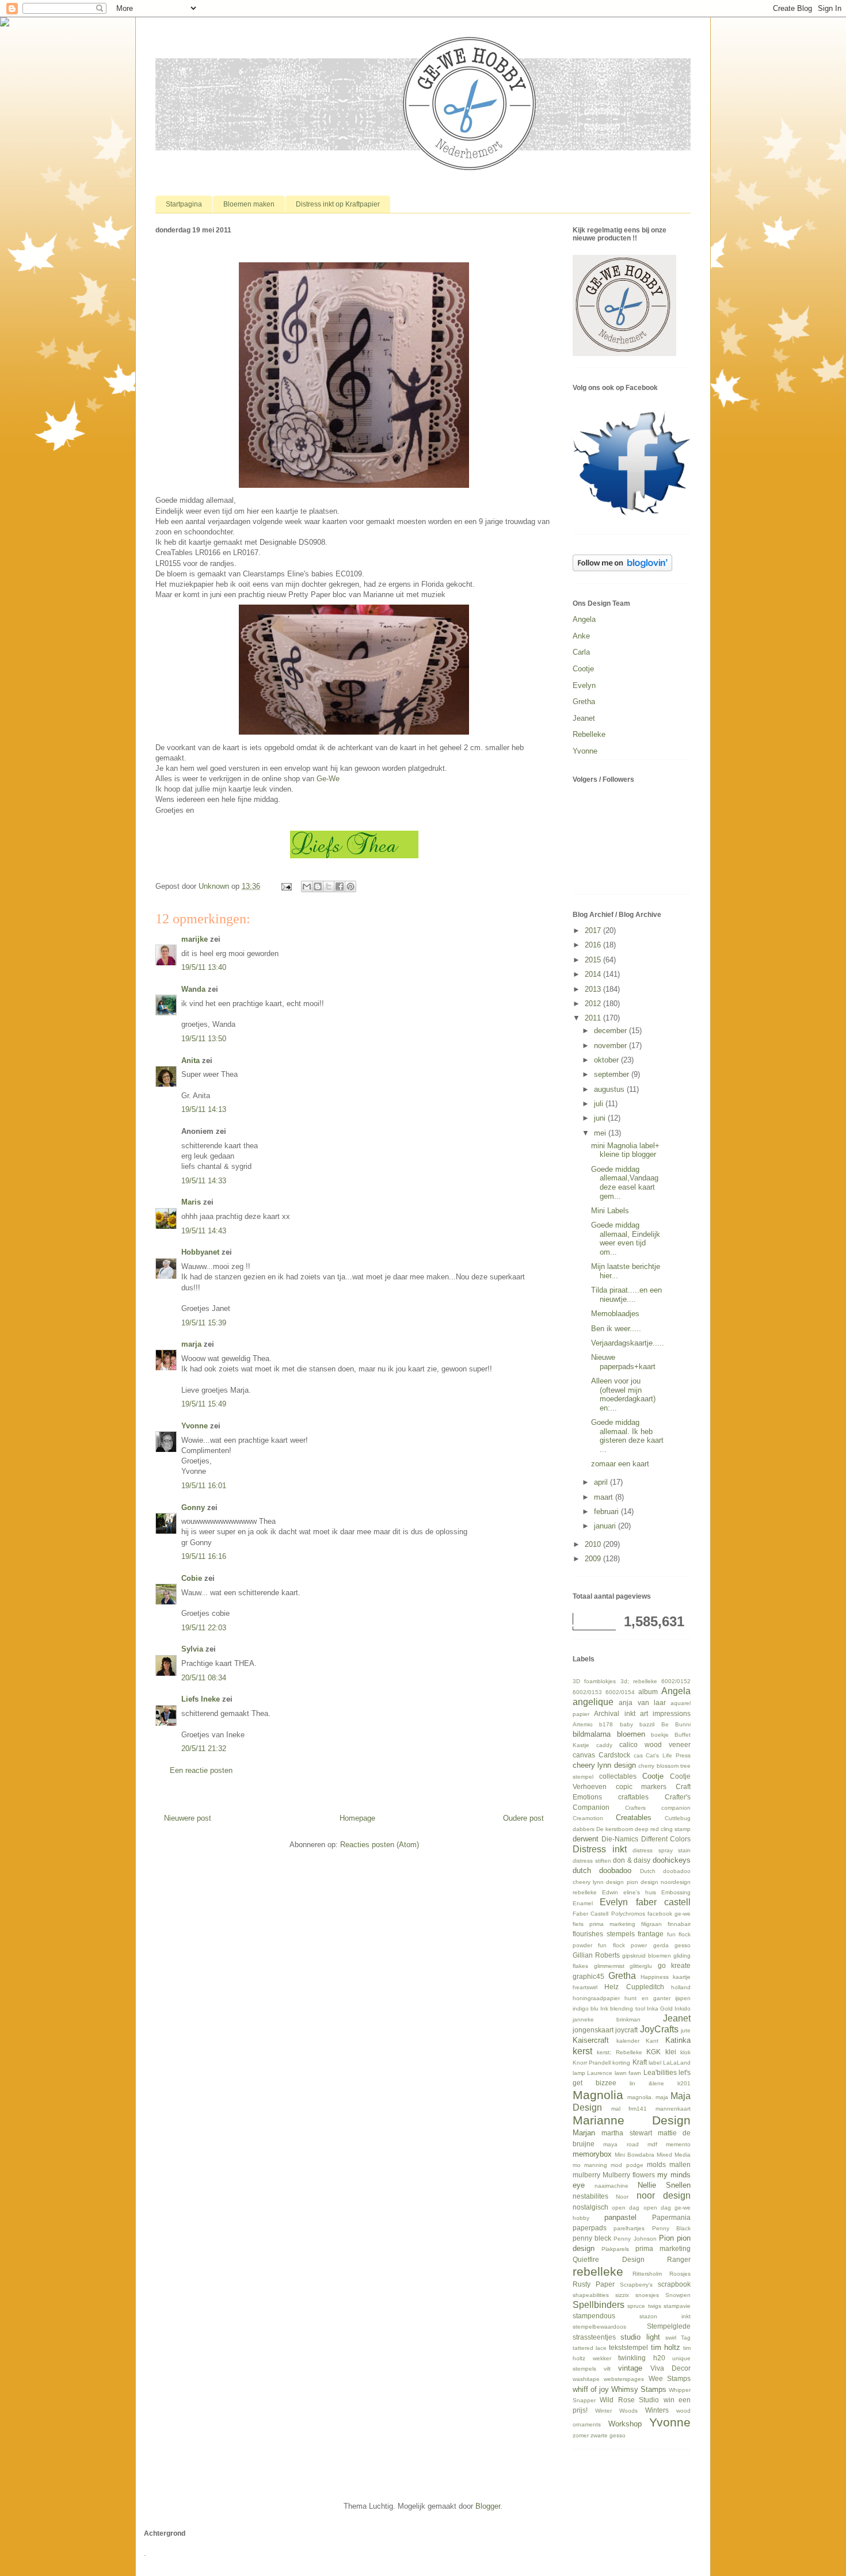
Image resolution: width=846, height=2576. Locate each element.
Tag (686, 2338)
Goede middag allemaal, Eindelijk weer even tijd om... (626, 1239)
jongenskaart (593, 2030)
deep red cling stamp (663, 1829)
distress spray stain (662, 1850)
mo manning (590, 2165)
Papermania (671, 2217)
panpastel (620, 2217)
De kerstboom (615, 1829)
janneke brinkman (607, 2019)
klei (671, 2052)
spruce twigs (644, 2306)
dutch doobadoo (602, 1870)
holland (681, 1987)
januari (606, 1526)
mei (601, 1133)
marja (191, 1344)
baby (626, 1724)
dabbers (584, 1829)
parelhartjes (629, 2228)
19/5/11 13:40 (204, 967)
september (613, 1074)
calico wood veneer (655, 1744)
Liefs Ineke (201, 1699)
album (648, 1692)
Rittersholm (647, 2274)
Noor (622, 2197)
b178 (606, 1724)
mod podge (627, 2165)
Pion (666, 2238)
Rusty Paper (594, 2284)
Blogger (488, 2506)
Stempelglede (669, 2326)
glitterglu (641, 1966)
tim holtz (666, 2347)
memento (678, 2144)
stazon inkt (665, 2316)
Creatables (634, 1818)
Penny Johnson (635, 2239)
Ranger (679, 2259)
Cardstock (614, 1755)
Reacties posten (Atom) (380, 1845)
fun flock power (622, 1945)
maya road (621, 2144)
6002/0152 (676, 1681)
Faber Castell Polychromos (609, 1914)
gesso (683, 1945)
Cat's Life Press (668, 1755)
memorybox (592, 2154)
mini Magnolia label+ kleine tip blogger (625, 1150)
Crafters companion (658, 1808)
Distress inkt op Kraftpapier (338, 204)
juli (600, 1104)
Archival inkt (614, 1713)
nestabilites (590, 2196)
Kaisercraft (591, 2040)
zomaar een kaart (620, 1464)
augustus (610, 1089)
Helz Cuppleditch (634, 1987)
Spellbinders (599, 2305)
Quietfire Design (609, 2259)
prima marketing (663, 2248)
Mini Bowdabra (634, 2155)
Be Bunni (676, 1724)
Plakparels (615, 2249)
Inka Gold (660, 2009)
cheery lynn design (604, 1765)
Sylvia (192, 1649)
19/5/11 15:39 (204, 1323)
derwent (586, 1839)
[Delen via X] (329, 886)
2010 (594, 1544)
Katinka (678, 2040)
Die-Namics (620, 1839)
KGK (653, 2052)
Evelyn (584, 685)
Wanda (193, 989)
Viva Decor (670, 2368)
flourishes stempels (604, 1934)
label (655, 2063)
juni (601, 1118)
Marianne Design (632, 2120)
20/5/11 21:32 (204, 1748)
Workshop (625, 2424)
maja (662, 2097)
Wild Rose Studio (629, 2400)
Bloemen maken (249, 204)
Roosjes (680, 2274)
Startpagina (184, 204)
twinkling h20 (642, 2358)
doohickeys (672, 1860)
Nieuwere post (188, 1818)
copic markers (641, 1786)
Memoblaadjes (615, 1314)
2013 (594, 989)
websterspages (624, 2379)
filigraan (651, 1924)
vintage (630, 2368)
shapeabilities (591, 2295)
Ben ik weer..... (616, 1329)
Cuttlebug (678, 1818)
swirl (671, 2338)
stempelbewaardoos (599, 2327)
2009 (594, 1559)
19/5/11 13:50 (204, 1039)
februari (607, 1511)
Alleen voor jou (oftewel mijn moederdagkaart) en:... (623, 1394)
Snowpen (678, 2295)
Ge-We (328, 779)
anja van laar (642, 1702)
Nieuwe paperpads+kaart (623, 1362)
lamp (579, 2073)
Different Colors (666, 1839)
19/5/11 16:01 (204, 1486)
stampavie (677, 2306)
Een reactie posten (201, 1770)
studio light (640, 2337)
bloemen (631, 1734)
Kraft (640, 2062)
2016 (594, 945)
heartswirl (585, 1987)
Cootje (583, 669)
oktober (607, 1060)
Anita (190, 1060)
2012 (594, 1004)
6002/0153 (587, 1692)
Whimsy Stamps (639, 2389)
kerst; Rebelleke (619, 2052)
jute (686, 2030)
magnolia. (640, 2097)
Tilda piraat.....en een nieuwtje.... (626, 1295)
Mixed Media (674, 2155)
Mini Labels (610, 1211)
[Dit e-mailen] (307, 886)
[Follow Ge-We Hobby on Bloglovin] (622, 569)
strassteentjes (594, 2337)
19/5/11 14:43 (204, 1231)
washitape (586, 2379)
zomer (581, 2435)
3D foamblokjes (594, 1681)
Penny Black (671, 2228)
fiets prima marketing (604, 1924)
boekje (660, 1735)
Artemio (583, 1724)
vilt (607, 2369)
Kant (652, 2041)
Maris (191, 1202)
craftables (633, 1797)
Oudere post (523, 1818)
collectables (618, 1776)
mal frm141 (629, 2109)
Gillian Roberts (596, 1955)
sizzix (622, 2295)
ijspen (683, 1998)
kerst (582, 2051)
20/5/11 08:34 (204, 1678)
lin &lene (647, 2083)
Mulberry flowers (629, 2175)
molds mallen (669, 2164)
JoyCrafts (659, 2029)
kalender (628, 2041)
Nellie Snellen (664, 2185)
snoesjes (647, 2295)
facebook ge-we (669, 1914)
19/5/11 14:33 (204, 1181)
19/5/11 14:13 (204, 1109)
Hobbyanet (200, 1252)
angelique (593, 1702)
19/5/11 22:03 (204, 1628)
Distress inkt (600, 1849)
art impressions (665, 1713)
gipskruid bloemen (647, 1956)
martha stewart (626, 2133)
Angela (584, 619)
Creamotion (588, 1818)
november (611, 1046)
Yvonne (195, 1426)
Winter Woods (616, 2411)
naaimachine (611, 2186)
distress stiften (592, 1861)
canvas (584, 1755)
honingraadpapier (596, 1998)
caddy (604, 1745)
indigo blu (586, 2009)
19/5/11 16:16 (204, 1556)
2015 (594, 960)
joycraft (626, 2030)
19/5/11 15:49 (204, 1404)
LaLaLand (677, 2063)
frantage (651, 1934)
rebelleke (598, 2271)
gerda (661, 1945)
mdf (652, 2144)
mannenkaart (673, 2109)
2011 (594, 1018)
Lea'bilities (660, 2072)
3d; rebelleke (639, 1681)
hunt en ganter (647, 1998)
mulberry (586, 2175)
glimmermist (609, 1966)
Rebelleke (589, 734)
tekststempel (628, 2347)
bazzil (647, 1724)
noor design (664, 2195)
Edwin (610, 1892)
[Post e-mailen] (286, 886)
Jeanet (584, 718)
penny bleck (592, 2238)
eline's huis (640, 1892)
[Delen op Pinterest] (350, 886)
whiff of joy (591, 2389)
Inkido (683, 2009)
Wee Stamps (670, 2378)
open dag (626, 2208)
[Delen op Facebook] (340, 886)
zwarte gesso (608, 2435)
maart (605, 1497)
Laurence (600, 2073)
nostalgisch (590, 2207)
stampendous (594, 2316)
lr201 (684, 2083)
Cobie (192, 1578)
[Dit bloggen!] (318, 886)
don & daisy (632, 1860)
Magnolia (598, 2095)
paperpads (590, 2228)
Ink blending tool (622, 2009)
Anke (581, 636)
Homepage (357, 1818)
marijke (195, 939)
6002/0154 (620, 1692)
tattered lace (590, 2348)
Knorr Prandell (592, 2063)
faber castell (663, 1902)
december (611, 1031)
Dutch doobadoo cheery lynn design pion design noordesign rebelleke (632, 1881)
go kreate (674, 1965)
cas (638, 1755)
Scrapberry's (636, 2285)
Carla (581, 652)
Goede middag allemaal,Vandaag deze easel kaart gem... (625, 1183)
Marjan (584, 2133)
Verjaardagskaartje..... (628, 1343)
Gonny (193, 1507)
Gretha (584, 702)
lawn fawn (628, 2073)
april (602, 1482)
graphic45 (588, 1976)
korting (621, 2063)
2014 (594, 974)
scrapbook (674, 2284)
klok (685, 2052)
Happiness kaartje (666, 1977)
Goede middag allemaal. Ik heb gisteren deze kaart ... (627, 1436)
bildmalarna (592, 1734)
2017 (594, 930)
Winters (657, 2410)
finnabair (679, 1924)
